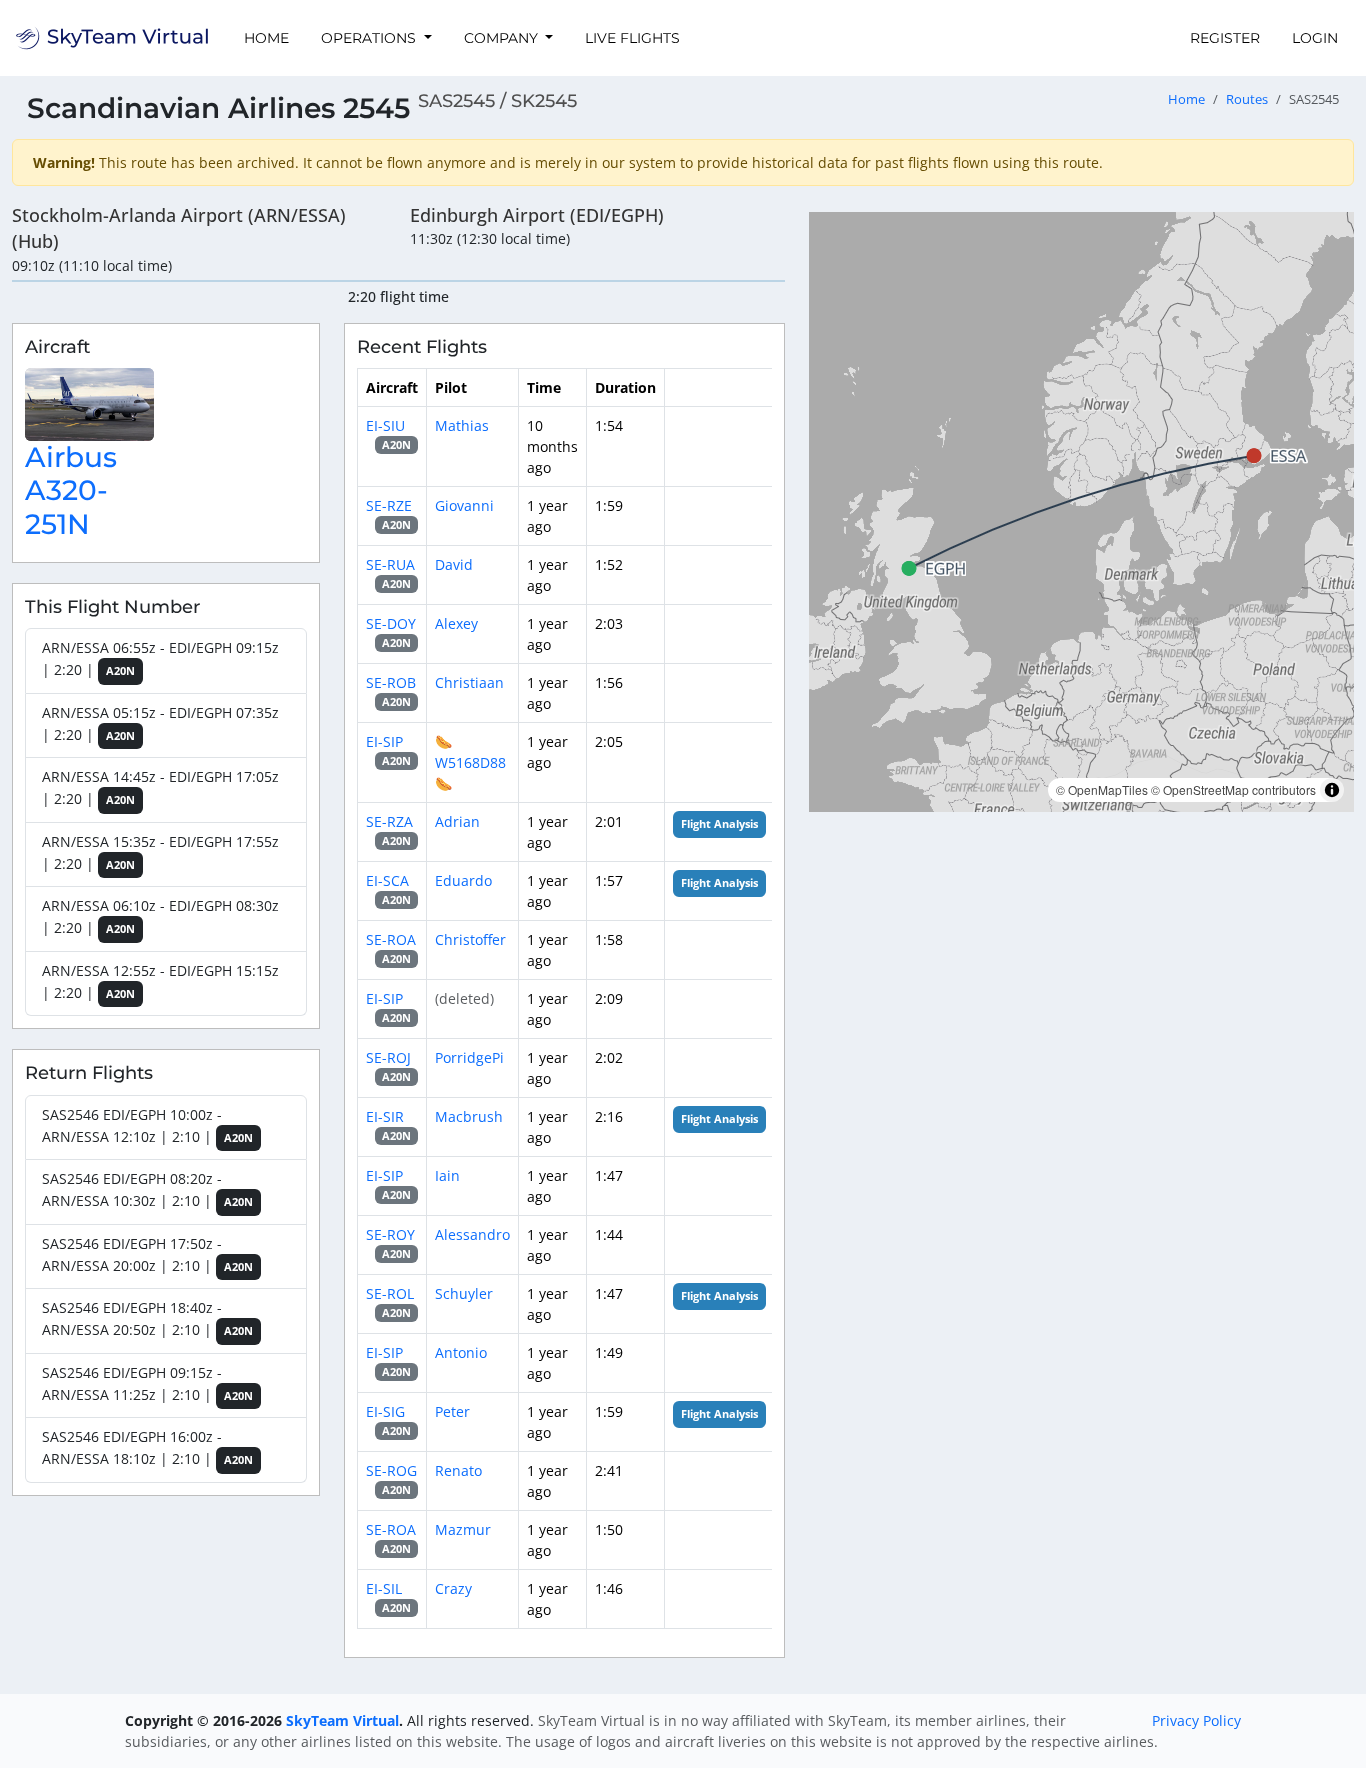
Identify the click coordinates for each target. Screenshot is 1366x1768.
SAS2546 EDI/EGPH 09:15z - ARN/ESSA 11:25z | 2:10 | (147, 1383)
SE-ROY (390, 1234)
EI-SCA (387, 880)
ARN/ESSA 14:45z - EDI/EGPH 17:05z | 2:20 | (160, 787)
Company (503, 38)
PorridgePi (469, 1057)
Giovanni (464, 505)
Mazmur (463, 1529)
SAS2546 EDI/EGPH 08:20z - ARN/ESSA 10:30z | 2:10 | (147, 1189)
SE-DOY (391, 623)
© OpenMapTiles (1102, 789)
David (454, 564)
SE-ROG (391, 1470)
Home (266, 38)
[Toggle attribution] (1332, 790)
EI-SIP (384, 741)
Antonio (461, 1352)
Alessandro (472, 1234)
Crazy (453, 1588)
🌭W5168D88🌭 (470, 762)
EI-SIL (384, 1588)
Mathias (462, 425)
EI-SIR (385, 1116)
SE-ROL (390, 1293)
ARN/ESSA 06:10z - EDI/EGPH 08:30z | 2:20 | (160, 916)
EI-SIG (385, 1411)
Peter (452, 1411)
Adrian (457, 821)
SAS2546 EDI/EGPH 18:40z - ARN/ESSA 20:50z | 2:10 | (147, 1318)
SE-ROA (391, 939)
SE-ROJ (388, 1057)
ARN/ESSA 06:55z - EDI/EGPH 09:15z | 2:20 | (160, 658)
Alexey (456, 623)
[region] (1081, 512)
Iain (447, 1175)
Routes (1247, 99)
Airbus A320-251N (71, 490)
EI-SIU (385, 425)
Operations (370, 38)
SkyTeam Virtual (342, 1720)
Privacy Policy (1196, 1720)
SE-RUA (390, 564)
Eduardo (463, 880)
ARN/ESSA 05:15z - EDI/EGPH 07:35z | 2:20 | (160, 723)
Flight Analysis (719, 824)
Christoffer (470, 939)
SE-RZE (389, 505)
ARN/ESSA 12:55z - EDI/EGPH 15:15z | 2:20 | (160, 981)
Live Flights (632, 38)
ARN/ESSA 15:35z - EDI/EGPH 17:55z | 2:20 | (160, 852)
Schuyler (464, 1293)
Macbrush (469, 1116)
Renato (458, 1470)
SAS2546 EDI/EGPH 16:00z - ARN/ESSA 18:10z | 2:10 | (147, 1447)
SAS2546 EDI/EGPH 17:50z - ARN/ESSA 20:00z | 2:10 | (147, 1254)
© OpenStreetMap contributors (1233, 789)
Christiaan (469, 682)
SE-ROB (391, 682)
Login (1315, 38)
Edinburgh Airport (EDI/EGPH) (537, 215)
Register (1225, 38)
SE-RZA (389, 821)
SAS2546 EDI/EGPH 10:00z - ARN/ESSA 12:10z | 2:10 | (147, 1125)
